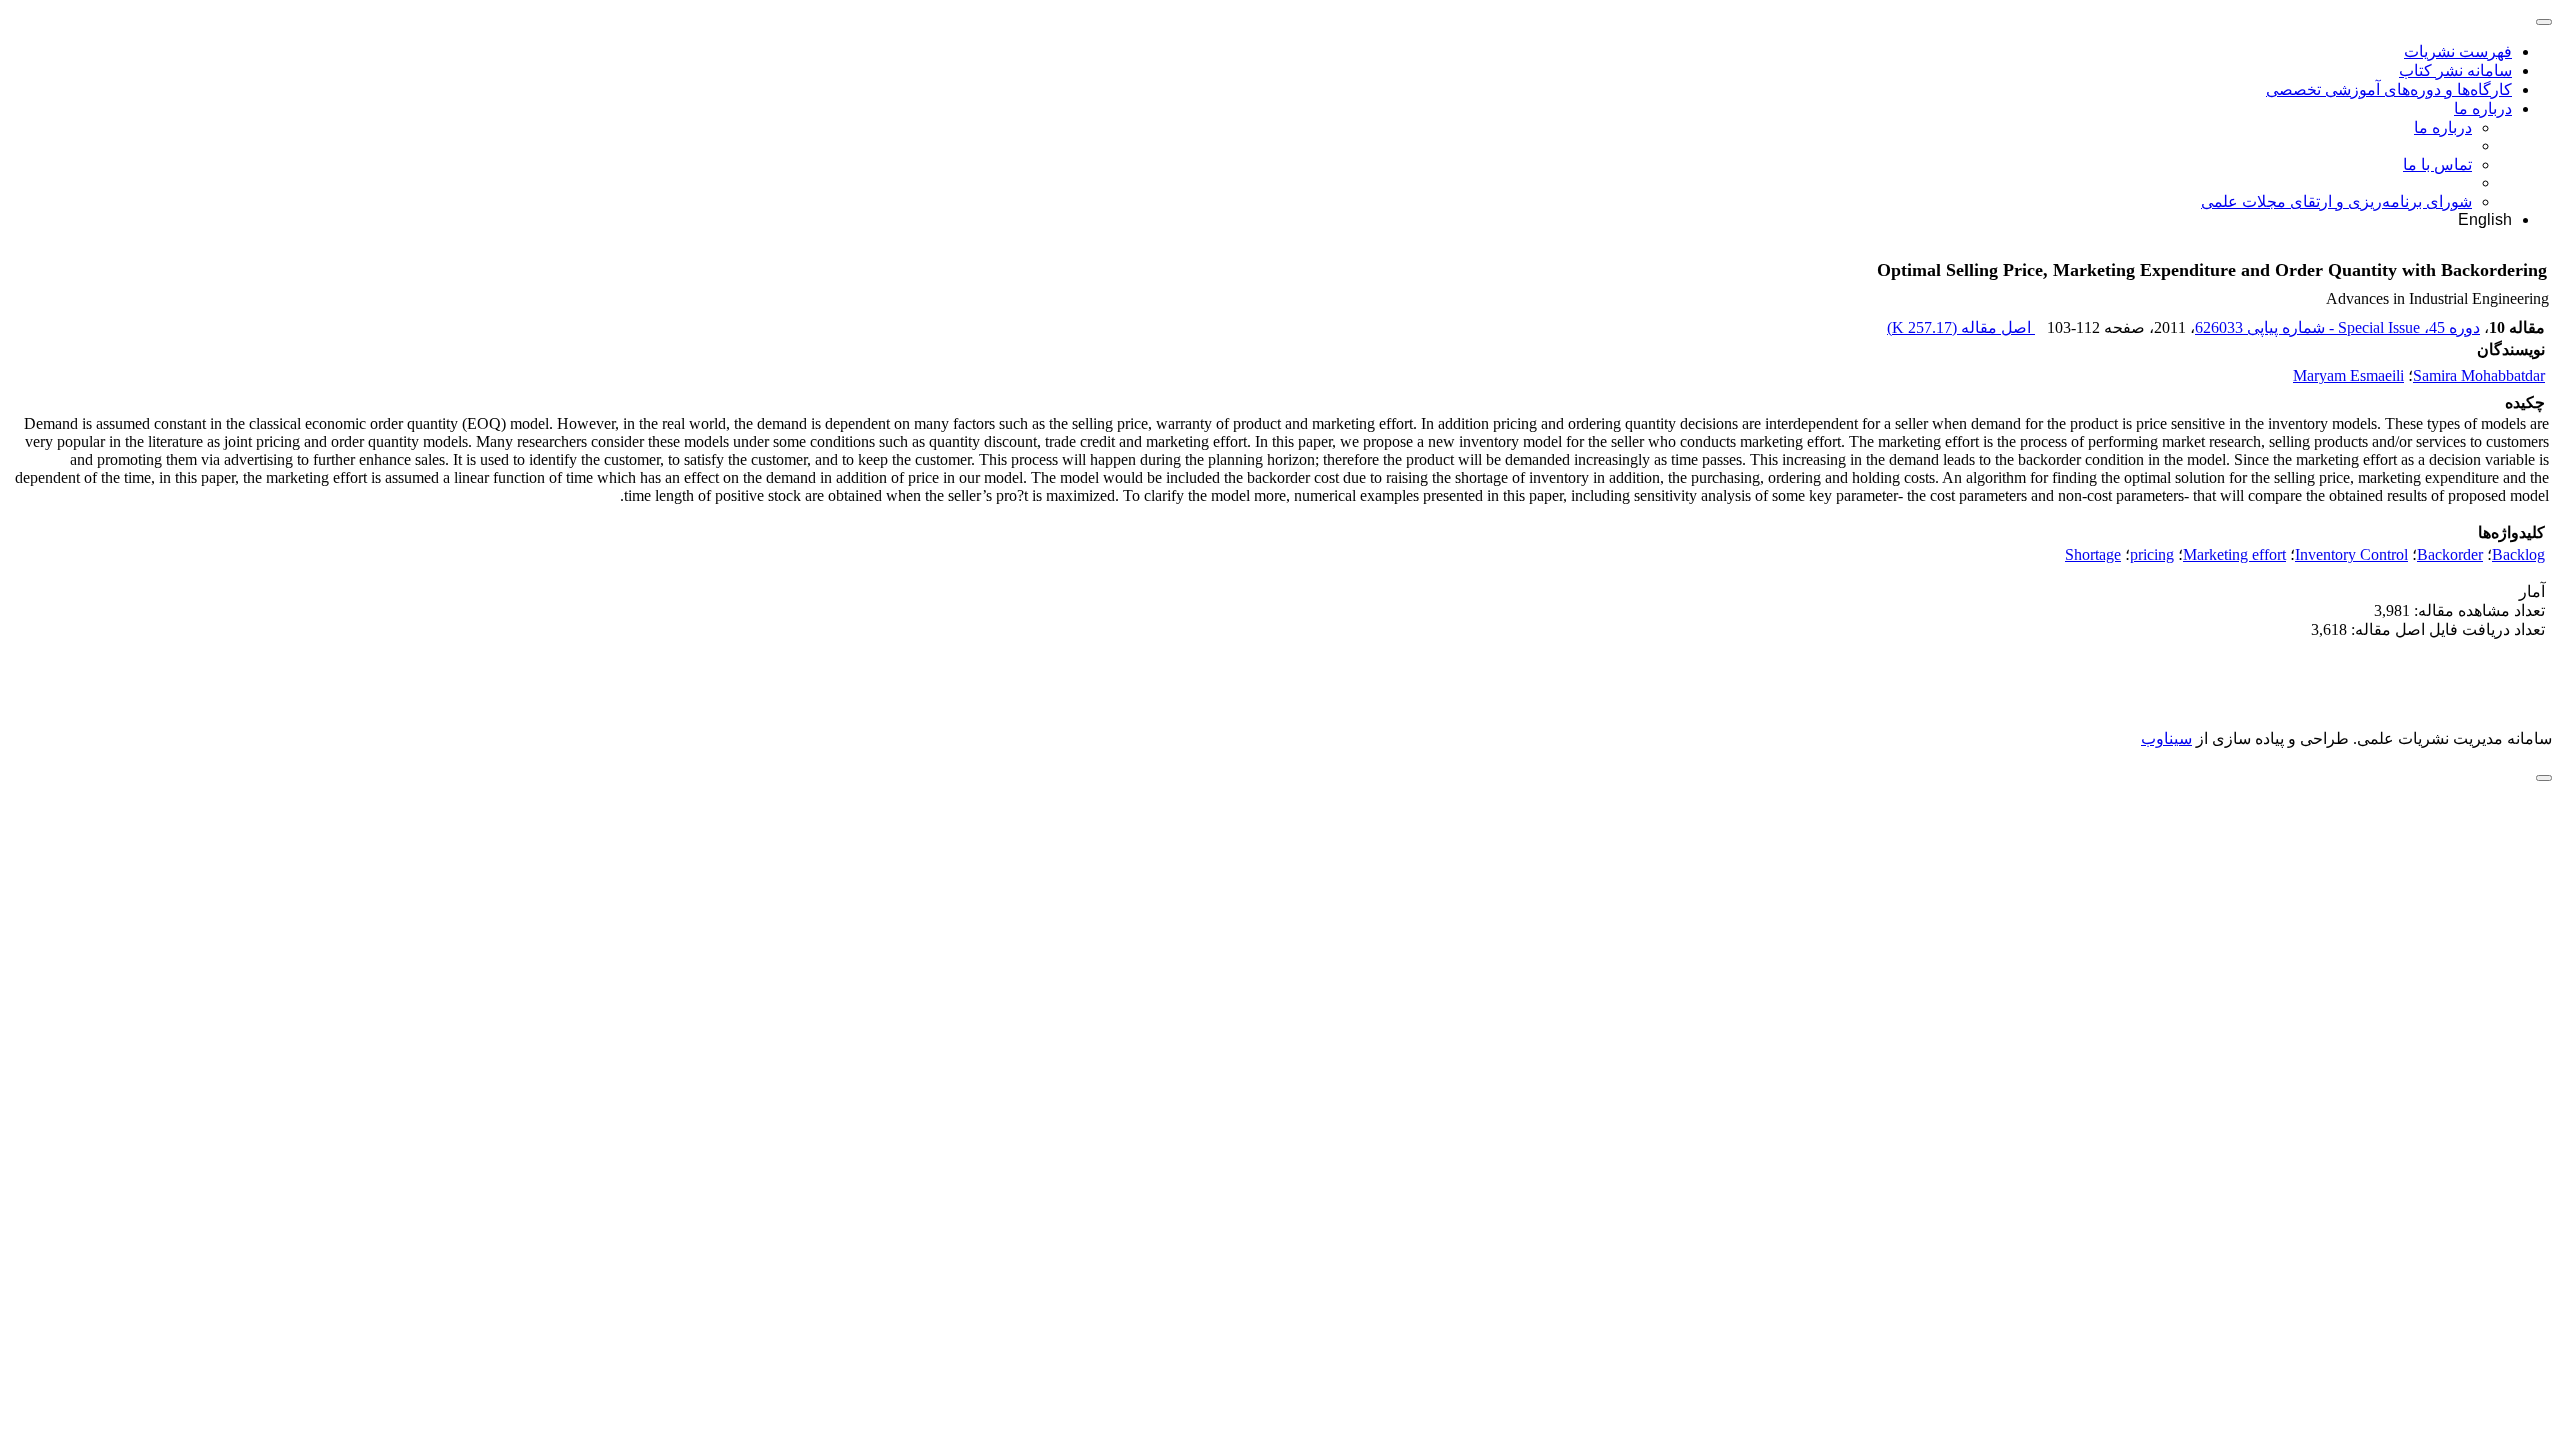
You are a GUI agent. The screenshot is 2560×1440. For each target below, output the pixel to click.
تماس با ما (2437, 164)
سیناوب (2166, 738)
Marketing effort (2234, 554)
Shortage (2093, 554)
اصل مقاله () (1961, 327)
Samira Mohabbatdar (2479, 375)
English (2485, 219)
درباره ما (2483, 108)
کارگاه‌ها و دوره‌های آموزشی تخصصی (2389, 89)
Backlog (2518, 554)
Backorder (2450, 554)
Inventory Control (2351, 554)
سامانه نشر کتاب (2455, 70)
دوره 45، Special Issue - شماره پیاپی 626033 (2337, 327)
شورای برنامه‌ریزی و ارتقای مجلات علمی (2336, 201)
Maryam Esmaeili (2348, 375)
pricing (2152, 554)
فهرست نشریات (2458, 51)
